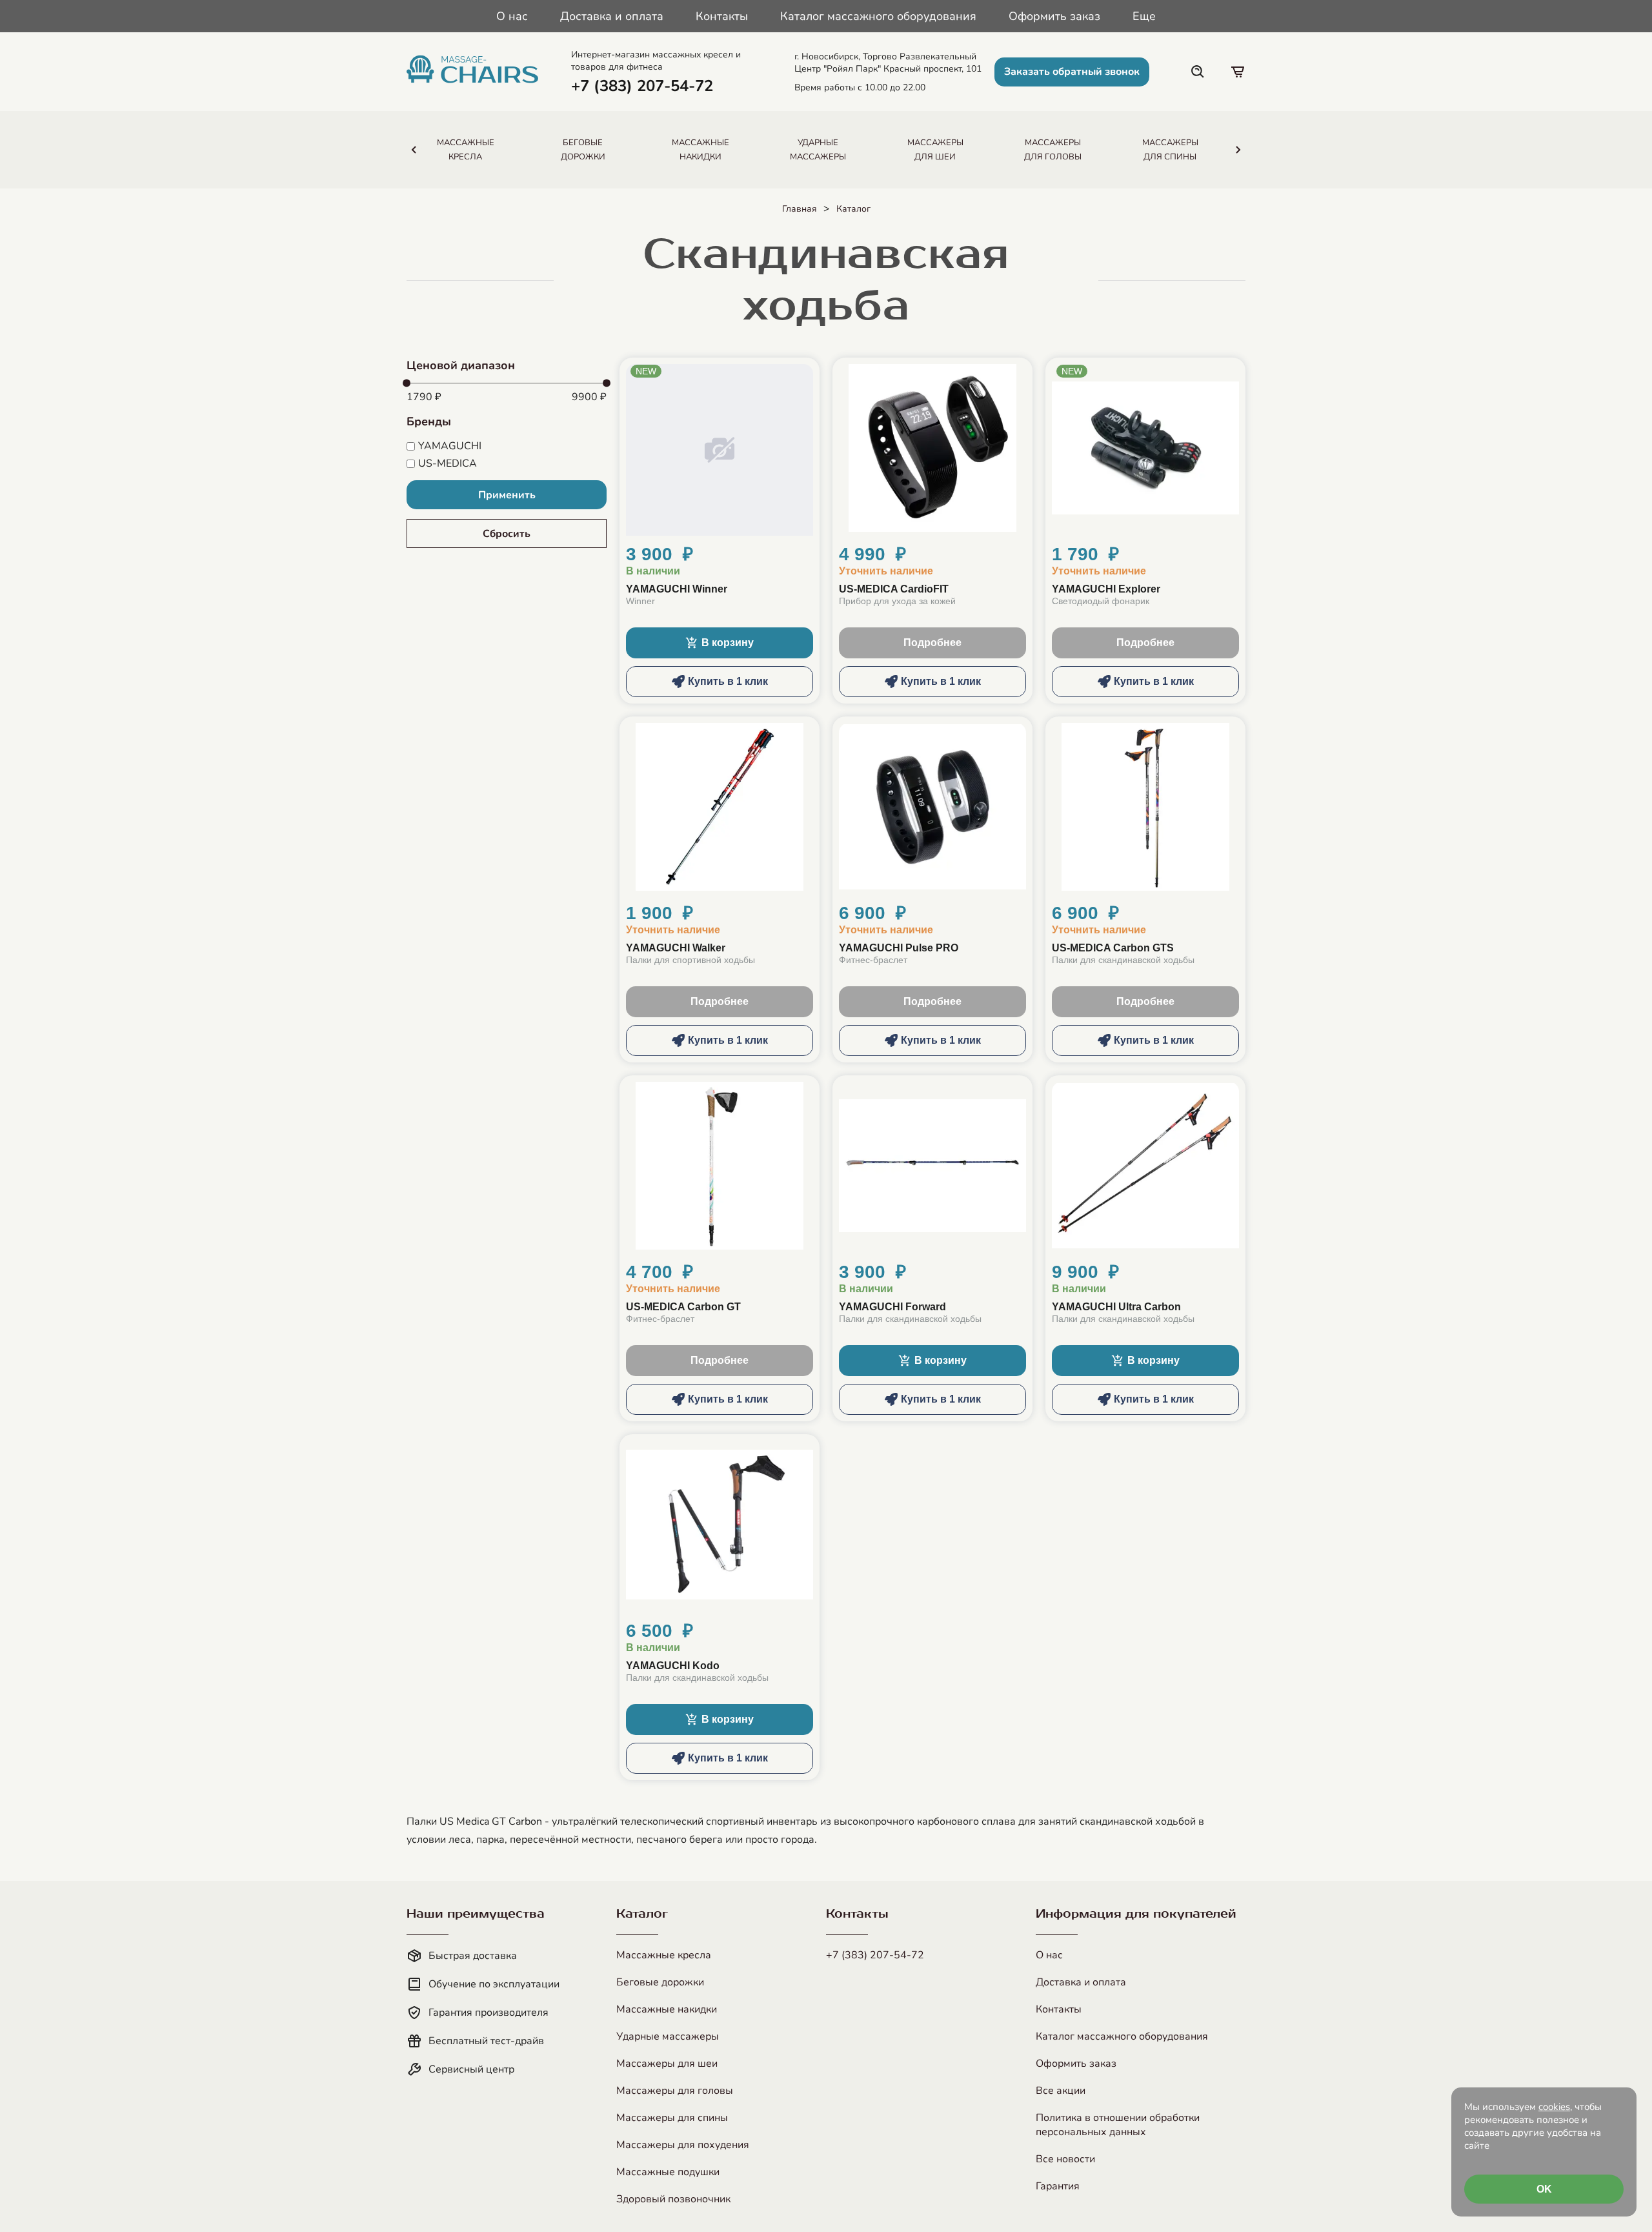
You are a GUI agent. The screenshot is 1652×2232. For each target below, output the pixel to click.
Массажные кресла (664, 1955)
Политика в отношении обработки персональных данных (1118, 2125)
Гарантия (1058, 2186)
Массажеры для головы (675, 2091)
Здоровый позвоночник (673, 2199)
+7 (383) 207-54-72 (875, 1955)
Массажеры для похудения (683, 2145)
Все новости (1065, 2159)
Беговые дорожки (660, 1982)
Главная (800, 209)
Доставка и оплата (612, 16)
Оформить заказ (1054, 16)
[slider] (407, 383)
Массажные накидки (667, 2009)
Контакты (722, 16)
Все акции (1061, 2091)
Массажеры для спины (672, 2118)
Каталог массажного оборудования (878, 16)
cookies (1554, 2107)
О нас (512, 16)
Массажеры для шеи (667, 2064)
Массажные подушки (668, 2172)
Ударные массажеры (668, 2036)
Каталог (853, 209)
